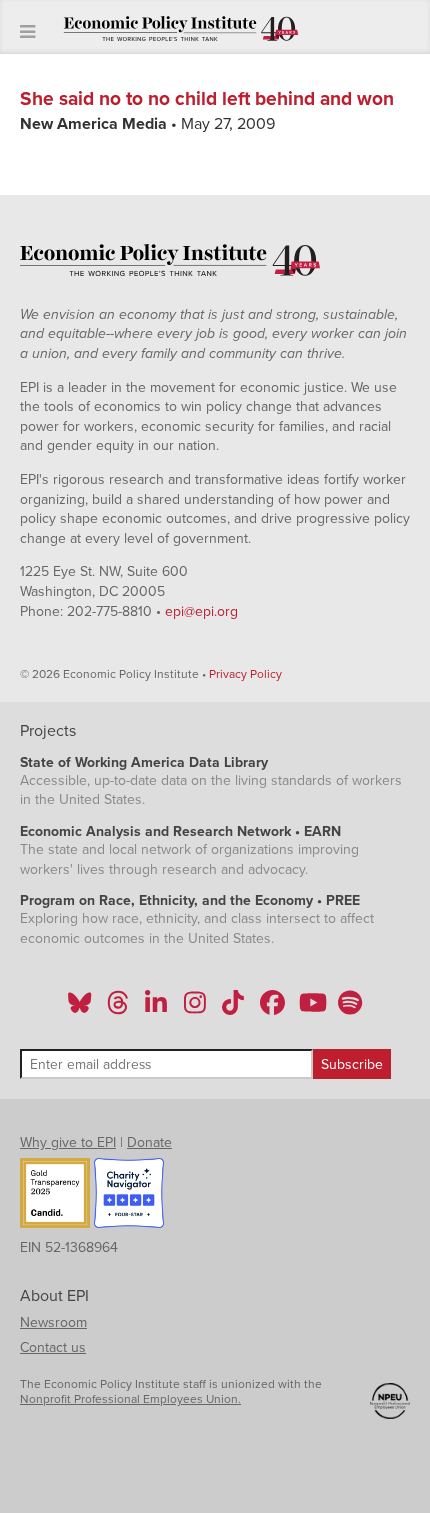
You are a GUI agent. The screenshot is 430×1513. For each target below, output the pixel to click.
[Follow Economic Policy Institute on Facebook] (271, 1009)
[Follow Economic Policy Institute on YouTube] (310, 1009)
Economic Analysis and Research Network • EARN (180, 831)
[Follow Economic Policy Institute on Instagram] (194, 1009)
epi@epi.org (201, 611)
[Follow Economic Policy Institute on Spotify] (349, 1009)
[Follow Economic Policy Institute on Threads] (119, 1009)
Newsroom (53, 1322)
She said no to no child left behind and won (207, 98)
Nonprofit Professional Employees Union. (130, 1399)
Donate (149, 1142)
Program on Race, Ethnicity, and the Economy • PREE (190, 900)
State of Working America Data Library (144, 762)
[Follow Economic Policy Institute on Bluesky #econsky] (79, 1009)
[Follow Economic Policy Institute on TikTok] (233, 1009)
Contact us (53, 1347)
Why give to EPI (68, 1142)
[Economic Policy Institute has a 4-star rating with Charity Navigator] (129, 1196)
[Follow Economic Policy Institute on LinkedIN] (156, 1009)
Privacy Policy (245, 674)
